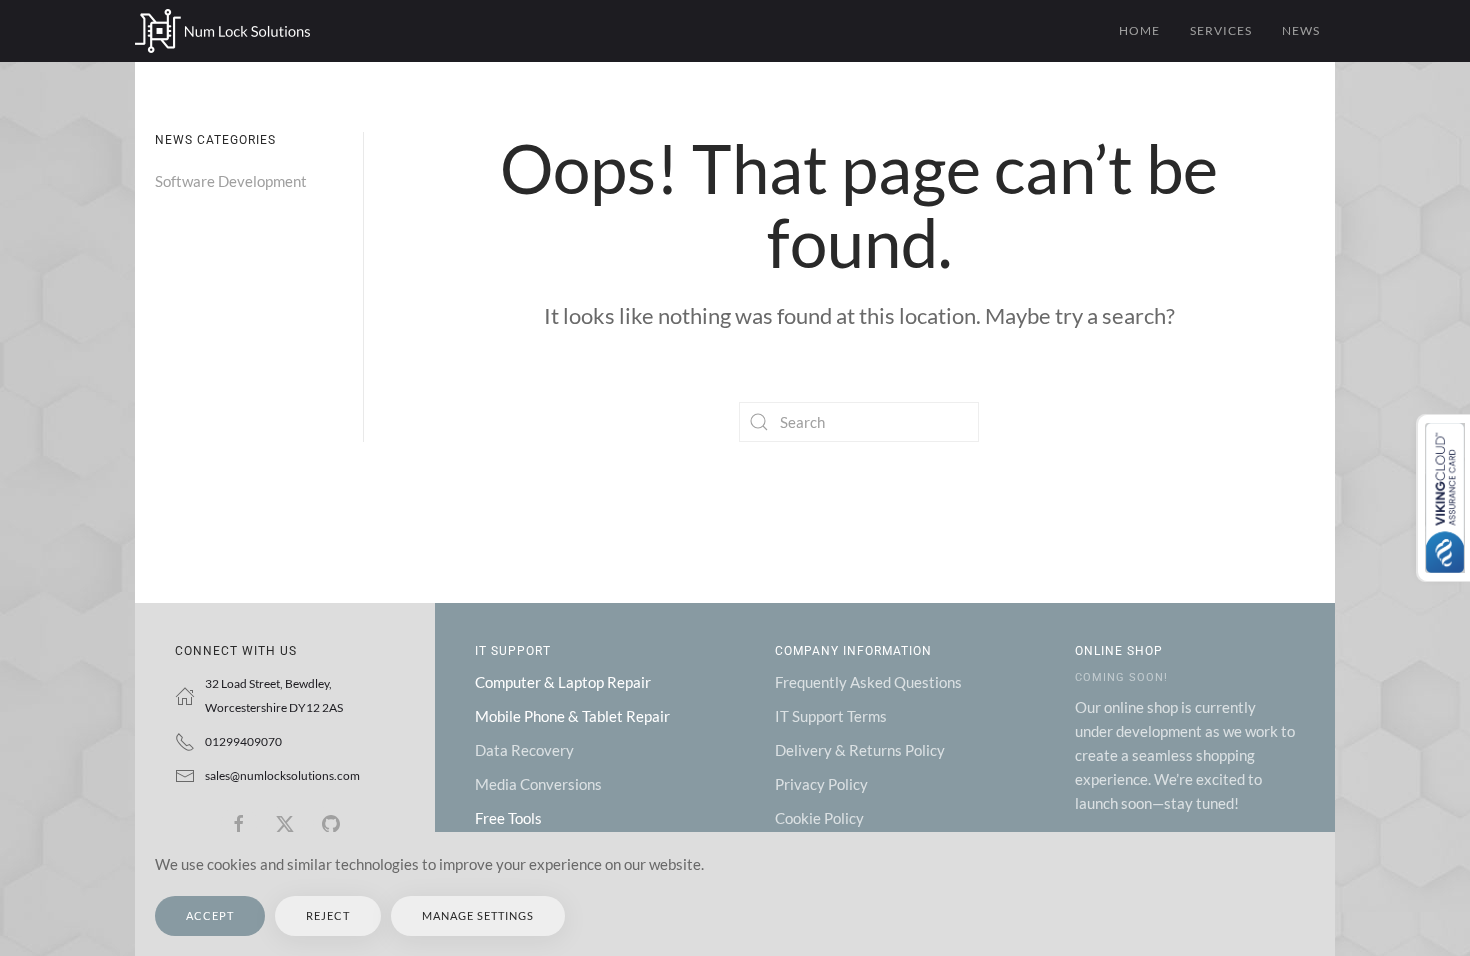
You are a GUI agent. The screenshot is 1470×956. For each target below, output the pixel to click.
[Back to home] (222, 31)
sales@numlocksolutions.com (282, 775)
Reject (328, 915)
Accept (210, 915)
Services (1221, 30)
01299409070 (243, 741)
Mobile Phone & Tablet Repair (572, 716)
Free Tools (508, 818)
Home (1139, 30)
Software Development (231, 181)
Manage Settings (478, 915)
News (1301, 30)
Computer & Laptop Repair (563, 682)
